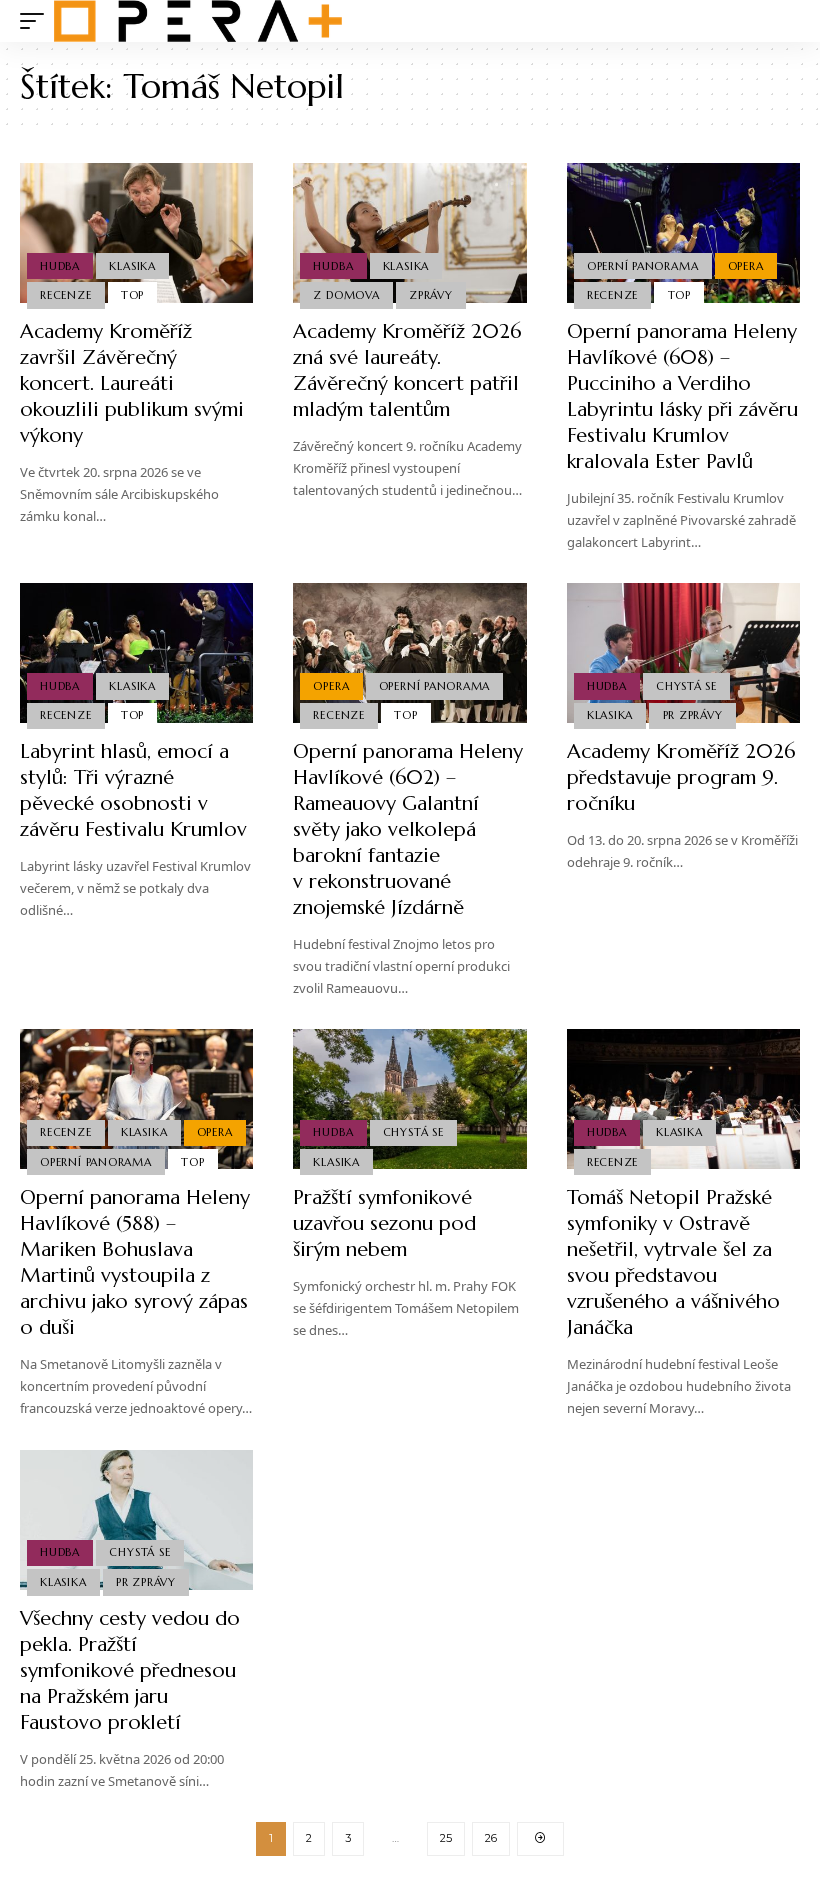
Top (132, 295)
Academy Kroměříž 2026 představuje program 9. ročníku (681, 777)
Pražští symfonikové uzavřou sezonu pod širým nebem (384, 1223)
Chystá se (686, 686)
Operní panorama (643, 266)
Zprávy (431, 295)
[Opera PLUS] (198, 21)
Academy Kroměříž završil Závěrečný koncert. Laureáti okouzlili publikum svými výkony (132, 383)
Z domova (346, 295)
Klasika (132, 266)
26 (491, 1838)
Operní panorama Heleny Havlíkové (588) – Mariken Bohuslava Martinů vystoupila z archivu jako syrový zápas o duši (135, 1262)
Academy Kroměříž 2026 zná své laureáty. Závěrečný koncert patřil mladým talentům (407, 370)
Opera (746, 266)
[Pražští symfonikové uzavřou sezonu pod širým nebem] (409, 1099)
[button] (37, 21)
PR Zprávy (693, 715)
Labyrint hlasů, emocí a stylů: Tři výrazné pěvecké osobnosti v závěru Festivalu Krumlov (133, 790)
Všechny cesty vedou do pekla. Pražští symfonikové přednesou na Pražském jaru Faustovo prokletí (130, 1670)
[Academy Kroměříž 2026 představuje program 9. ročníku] (683, 653)
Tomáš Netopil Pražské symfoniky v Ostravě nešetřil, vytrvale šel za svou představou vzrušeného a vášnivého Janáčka (673, 1262)
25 (446, 1838)
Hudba (60, 266)
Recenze (65, 295)
